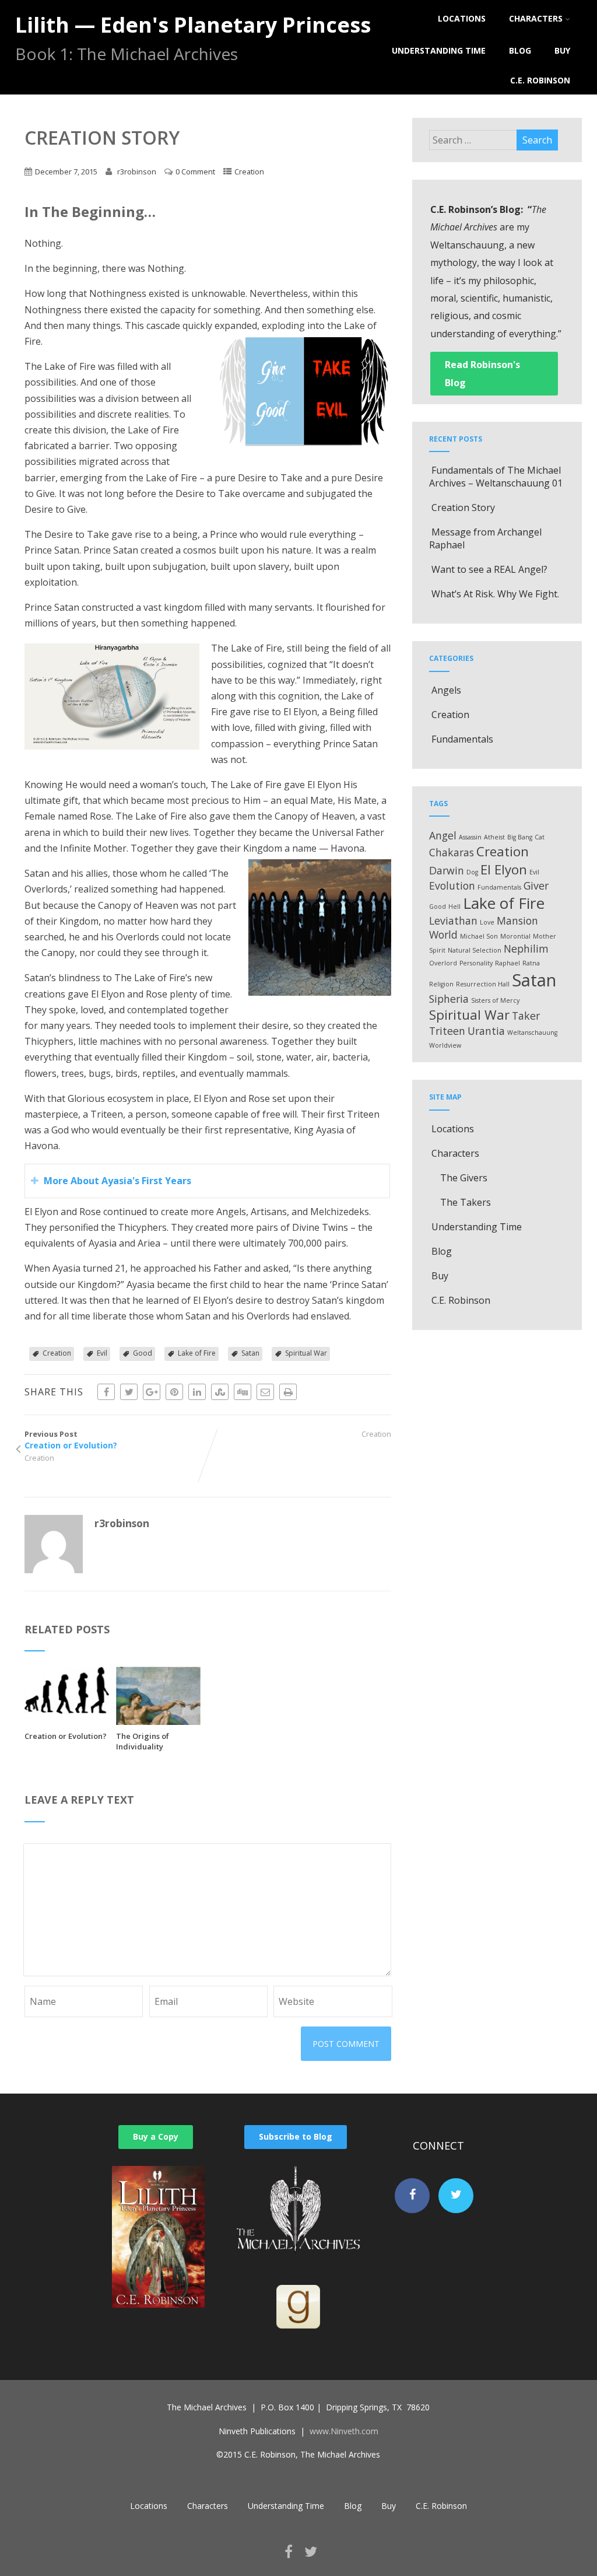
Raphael (508, 963)
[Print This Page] (288, 1392)
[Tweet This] (129, 1392)
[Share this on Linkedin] (197, 1392)
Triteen (447, 1031)
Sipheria (449, 999)
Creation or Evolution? (66, 1736)
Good (143, 1353)
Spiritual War (306, 1353)
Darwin (447, 870)
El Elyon (504, 869)
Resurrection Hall (483, 984)
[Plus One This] (152, 1392)
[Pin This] (174, 1392)
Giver (536, 885)
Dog (472, 872)
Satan (250, 1353)
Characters (536, 18)
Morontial (515, 936)
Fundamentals (462, 739)
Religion (441, 984)
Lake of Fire (197, 1353)
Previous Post (71, 1440)
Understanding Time (439, 50)
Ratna (531, 963)
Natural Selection (475, 950)
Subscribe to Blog (296, 2136)
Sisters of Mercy (495, 1000)
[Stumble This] (220, 1392)
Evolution (452, 885)
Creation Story (463, 508)
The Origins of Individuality (143, 1741)
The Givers (464, 1178)
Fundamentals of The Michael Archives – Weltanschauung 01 (496, 477)
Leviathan (453, 921)
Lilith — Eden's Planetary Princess (193, 25)
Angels (446, 690)
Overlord (443, 963)
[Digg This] (243, 1392)
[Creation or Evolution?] (67, 1710)
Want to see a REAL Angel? (489, 569)
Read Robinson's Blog (482, 373)
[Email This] (265, 1392)
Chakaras (452, 852)
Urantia (486, 1031)
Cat (540, 837)
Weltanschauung (532, 1032)
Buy (562, 50)
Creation (249, 171)
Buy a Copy (156, 2136)
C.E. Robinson (540, 80)
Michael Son (479, 936)
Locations (462, 18)
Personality (476, 963)
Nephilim (526, 949)
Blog (520, 50)
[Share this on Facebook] (106, 1392)
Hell (454, 907)
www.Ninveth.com (344, 2431)
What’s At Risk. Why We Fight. (495, 594)
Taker (526, 1016)
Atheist (494, 837)
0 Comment (195, 171)
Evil (102, 1353)
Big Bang (520, 837)
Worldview (445, 1045)
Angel (443, 835)
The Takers (466, 1202)
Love (487, 922)
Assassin (470, 837)
